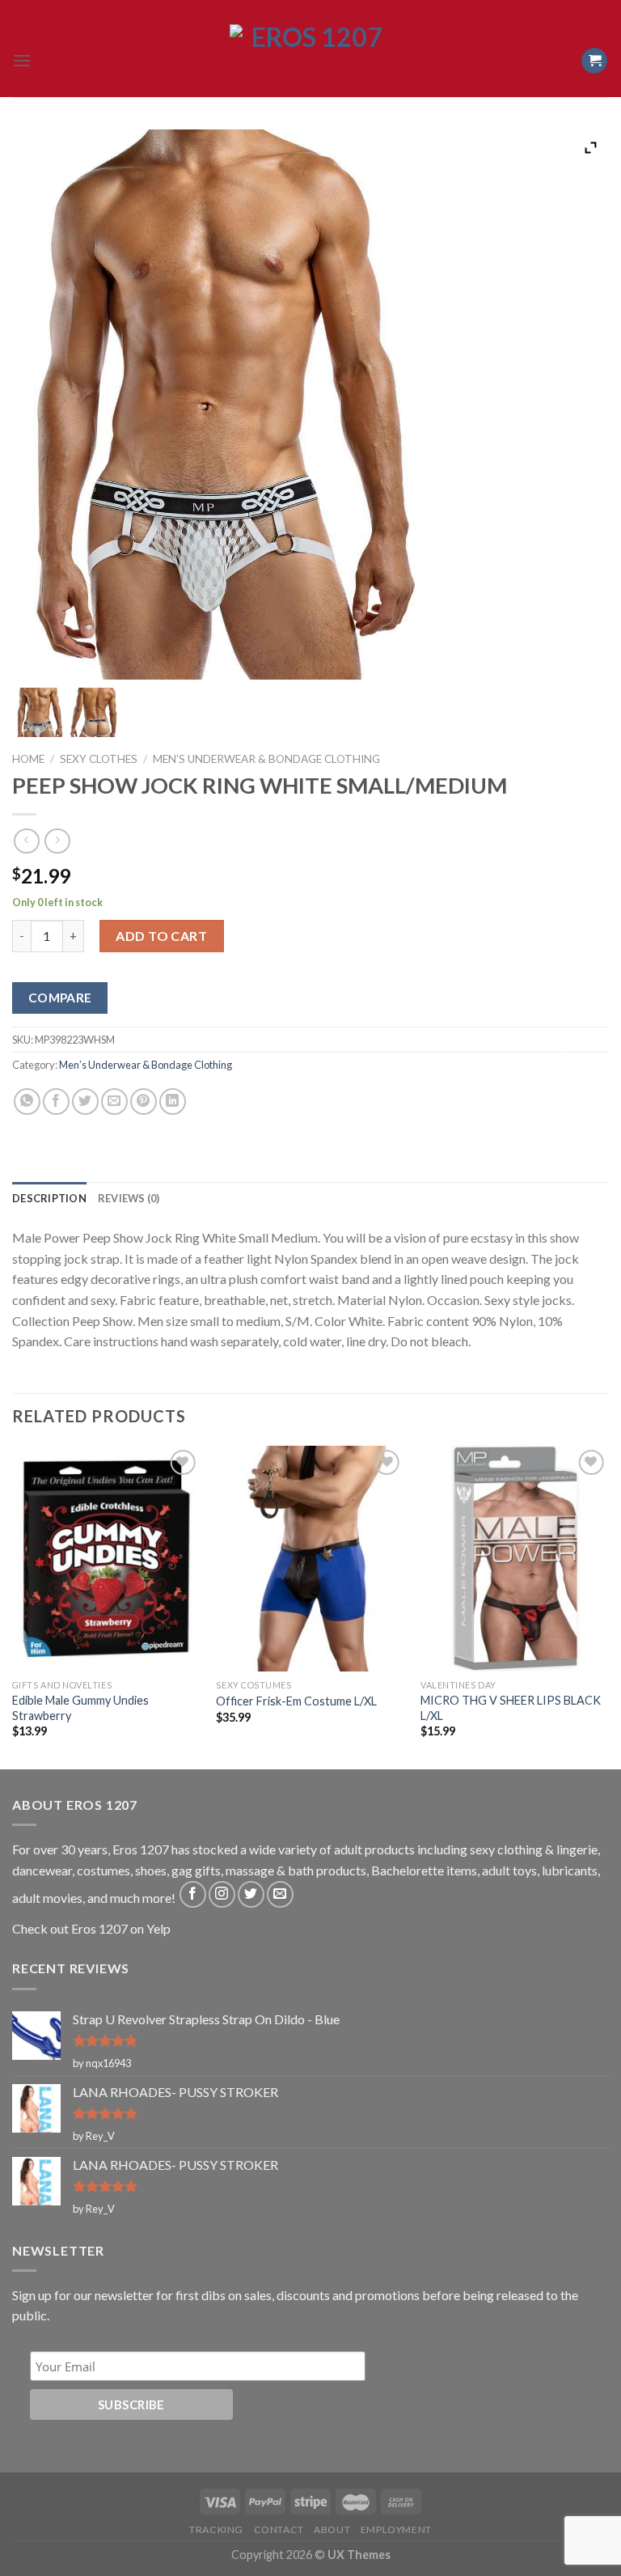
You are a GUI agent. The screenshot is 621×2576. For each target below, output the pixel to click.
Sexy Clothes (99, 759)
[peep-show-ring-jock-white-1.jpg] (39, 712)
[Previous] (13, 1606)
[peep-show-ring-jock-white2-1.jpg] (94, 712)
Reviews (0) (129, 1198)
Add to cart (161, 936)
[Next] (608, 1606)
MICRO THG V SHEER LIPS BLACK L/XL (511, 1708)
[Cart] (594, 61)
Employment (396, 2529)
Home (28, 759)
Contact (279, 2529)
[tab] (49, 1198)
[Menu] (22, 60)
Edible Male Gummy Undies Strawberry (80, 1708)
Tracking (216, 2529)
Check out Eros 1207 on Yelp (91, 1928)
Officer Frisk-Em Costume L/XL (296, 1701)
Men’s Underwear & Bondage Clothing (266, 759)
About (332, 2529)
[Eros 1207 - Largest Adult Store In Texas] (310, 61)
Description (49, 1198)
